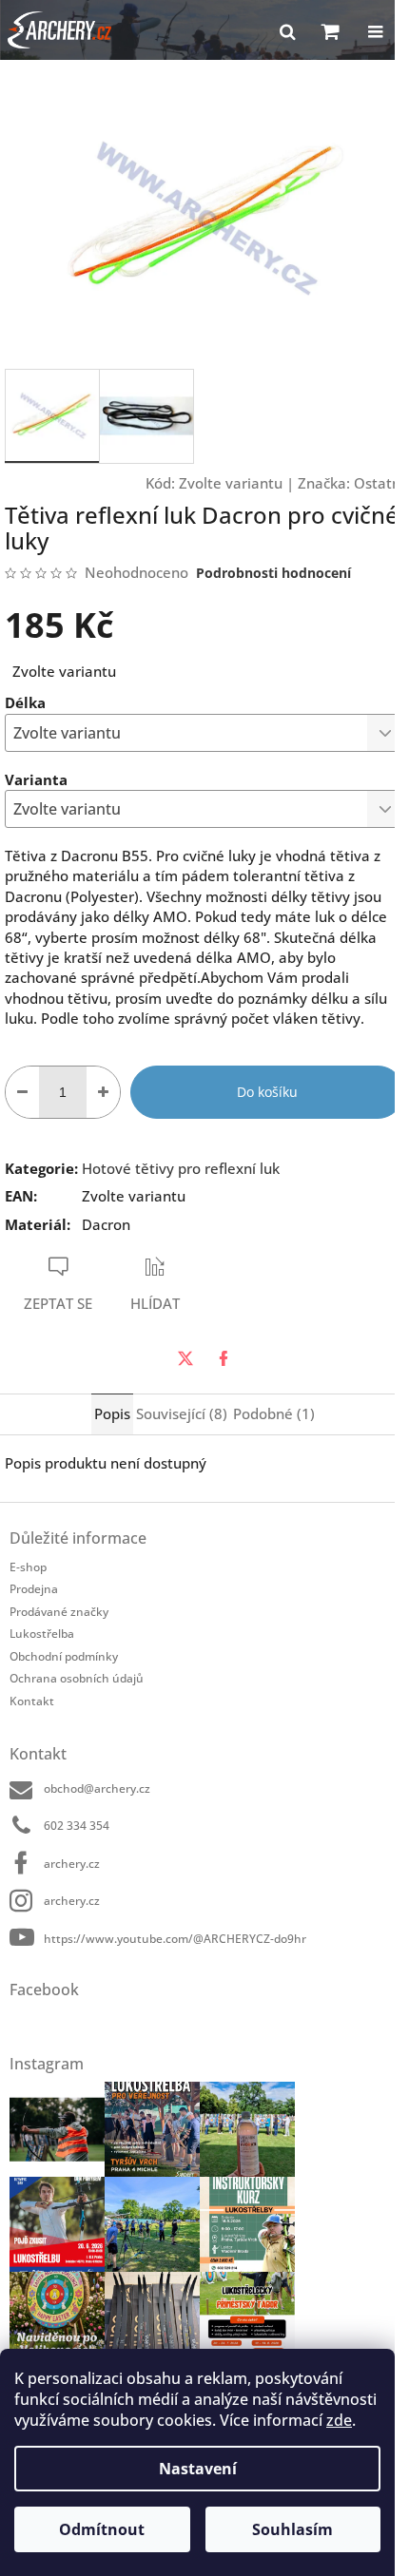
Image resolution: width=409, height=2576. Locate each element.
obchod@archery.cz (97, 1788)
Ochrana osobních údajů (77, 1678)
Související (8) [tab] (182, 1413)
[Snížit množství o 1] (22, 1092)
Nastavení (198, 2469)
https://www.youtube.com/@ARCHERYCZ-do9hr (175, 1939)
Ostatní (379, 483)
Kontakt (32, 1701)
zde (339, 2420)
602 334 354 (77, 1826)
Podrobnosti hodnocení (273, 573)
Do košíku (267, 1092)
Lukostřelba (42, 1634)
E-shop (28, 1567)
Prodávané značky (59, 1612)
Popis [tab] (112, 1413)
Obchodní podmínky (64, 1656)
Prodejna (34, 1589)
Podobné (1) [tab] (274, 1413)
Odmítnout (102, 2529)
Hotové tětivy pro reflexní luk (181, 1168)
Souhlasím (292, 2529)
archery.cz (72, 1864)
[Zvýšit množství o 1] (103, 1092)
